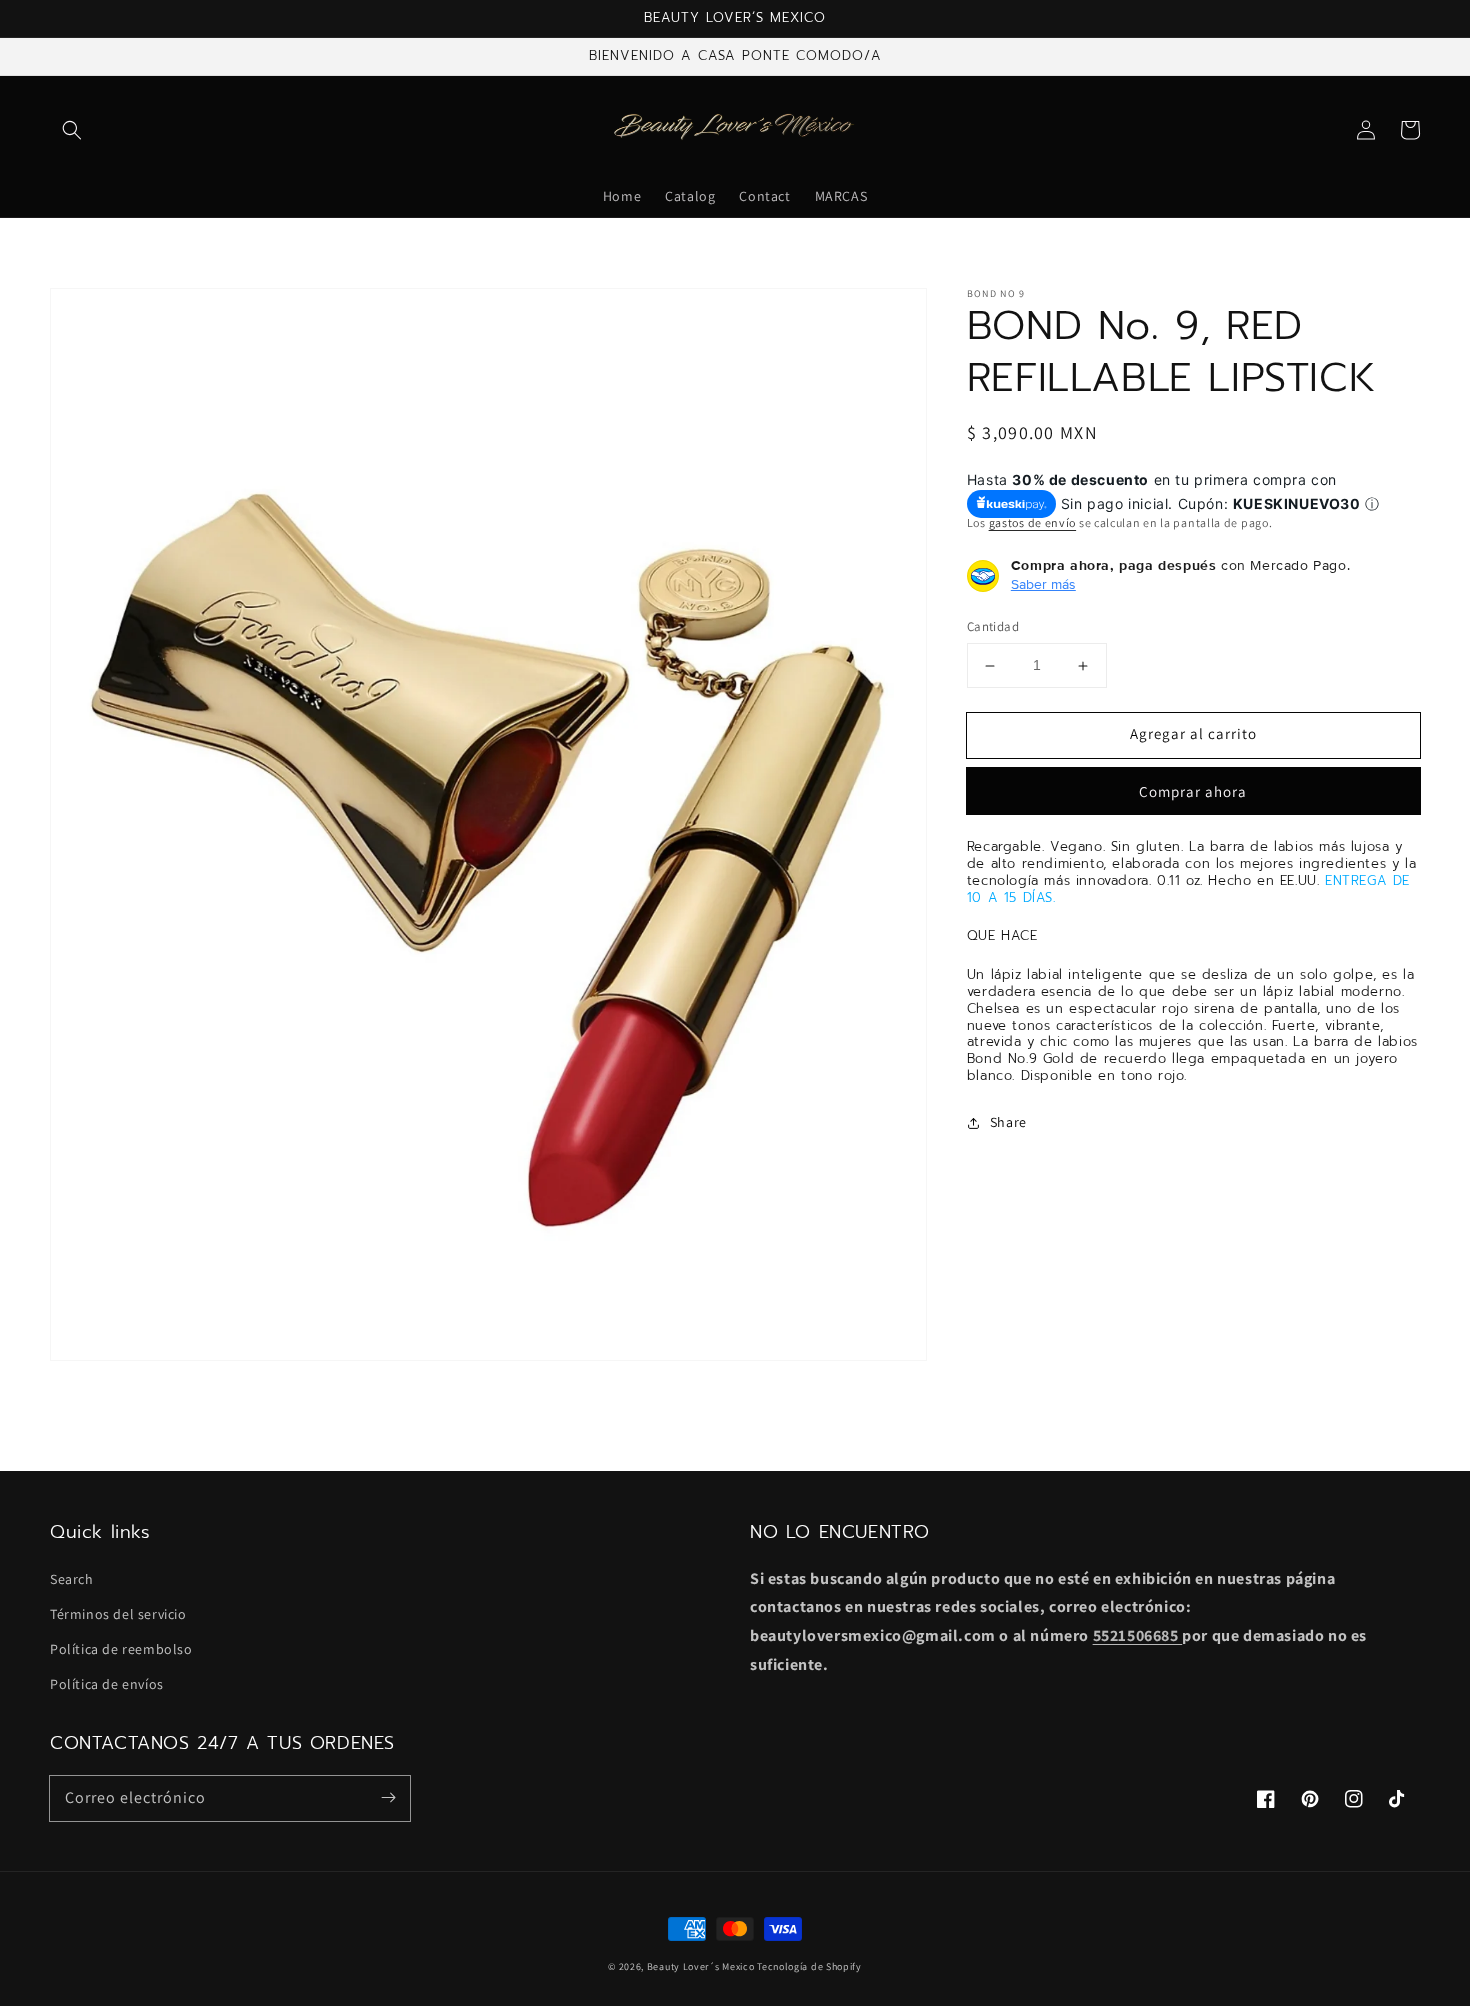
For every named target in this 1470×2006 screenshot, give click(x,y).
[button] (72, 130)
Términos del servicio (118, 1614)
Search (72, 1579)
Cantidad (993, 627)
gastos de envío (1033, 522)
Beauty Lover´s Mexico (701, 1966)
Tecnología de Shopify (809, 1966)
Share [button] (1008, 1122)
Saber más (1043, 585)
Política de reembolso (121, 1649)
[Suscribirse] (388, 1798)
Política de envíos (107, 1684)
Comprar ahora (1193, 791)
